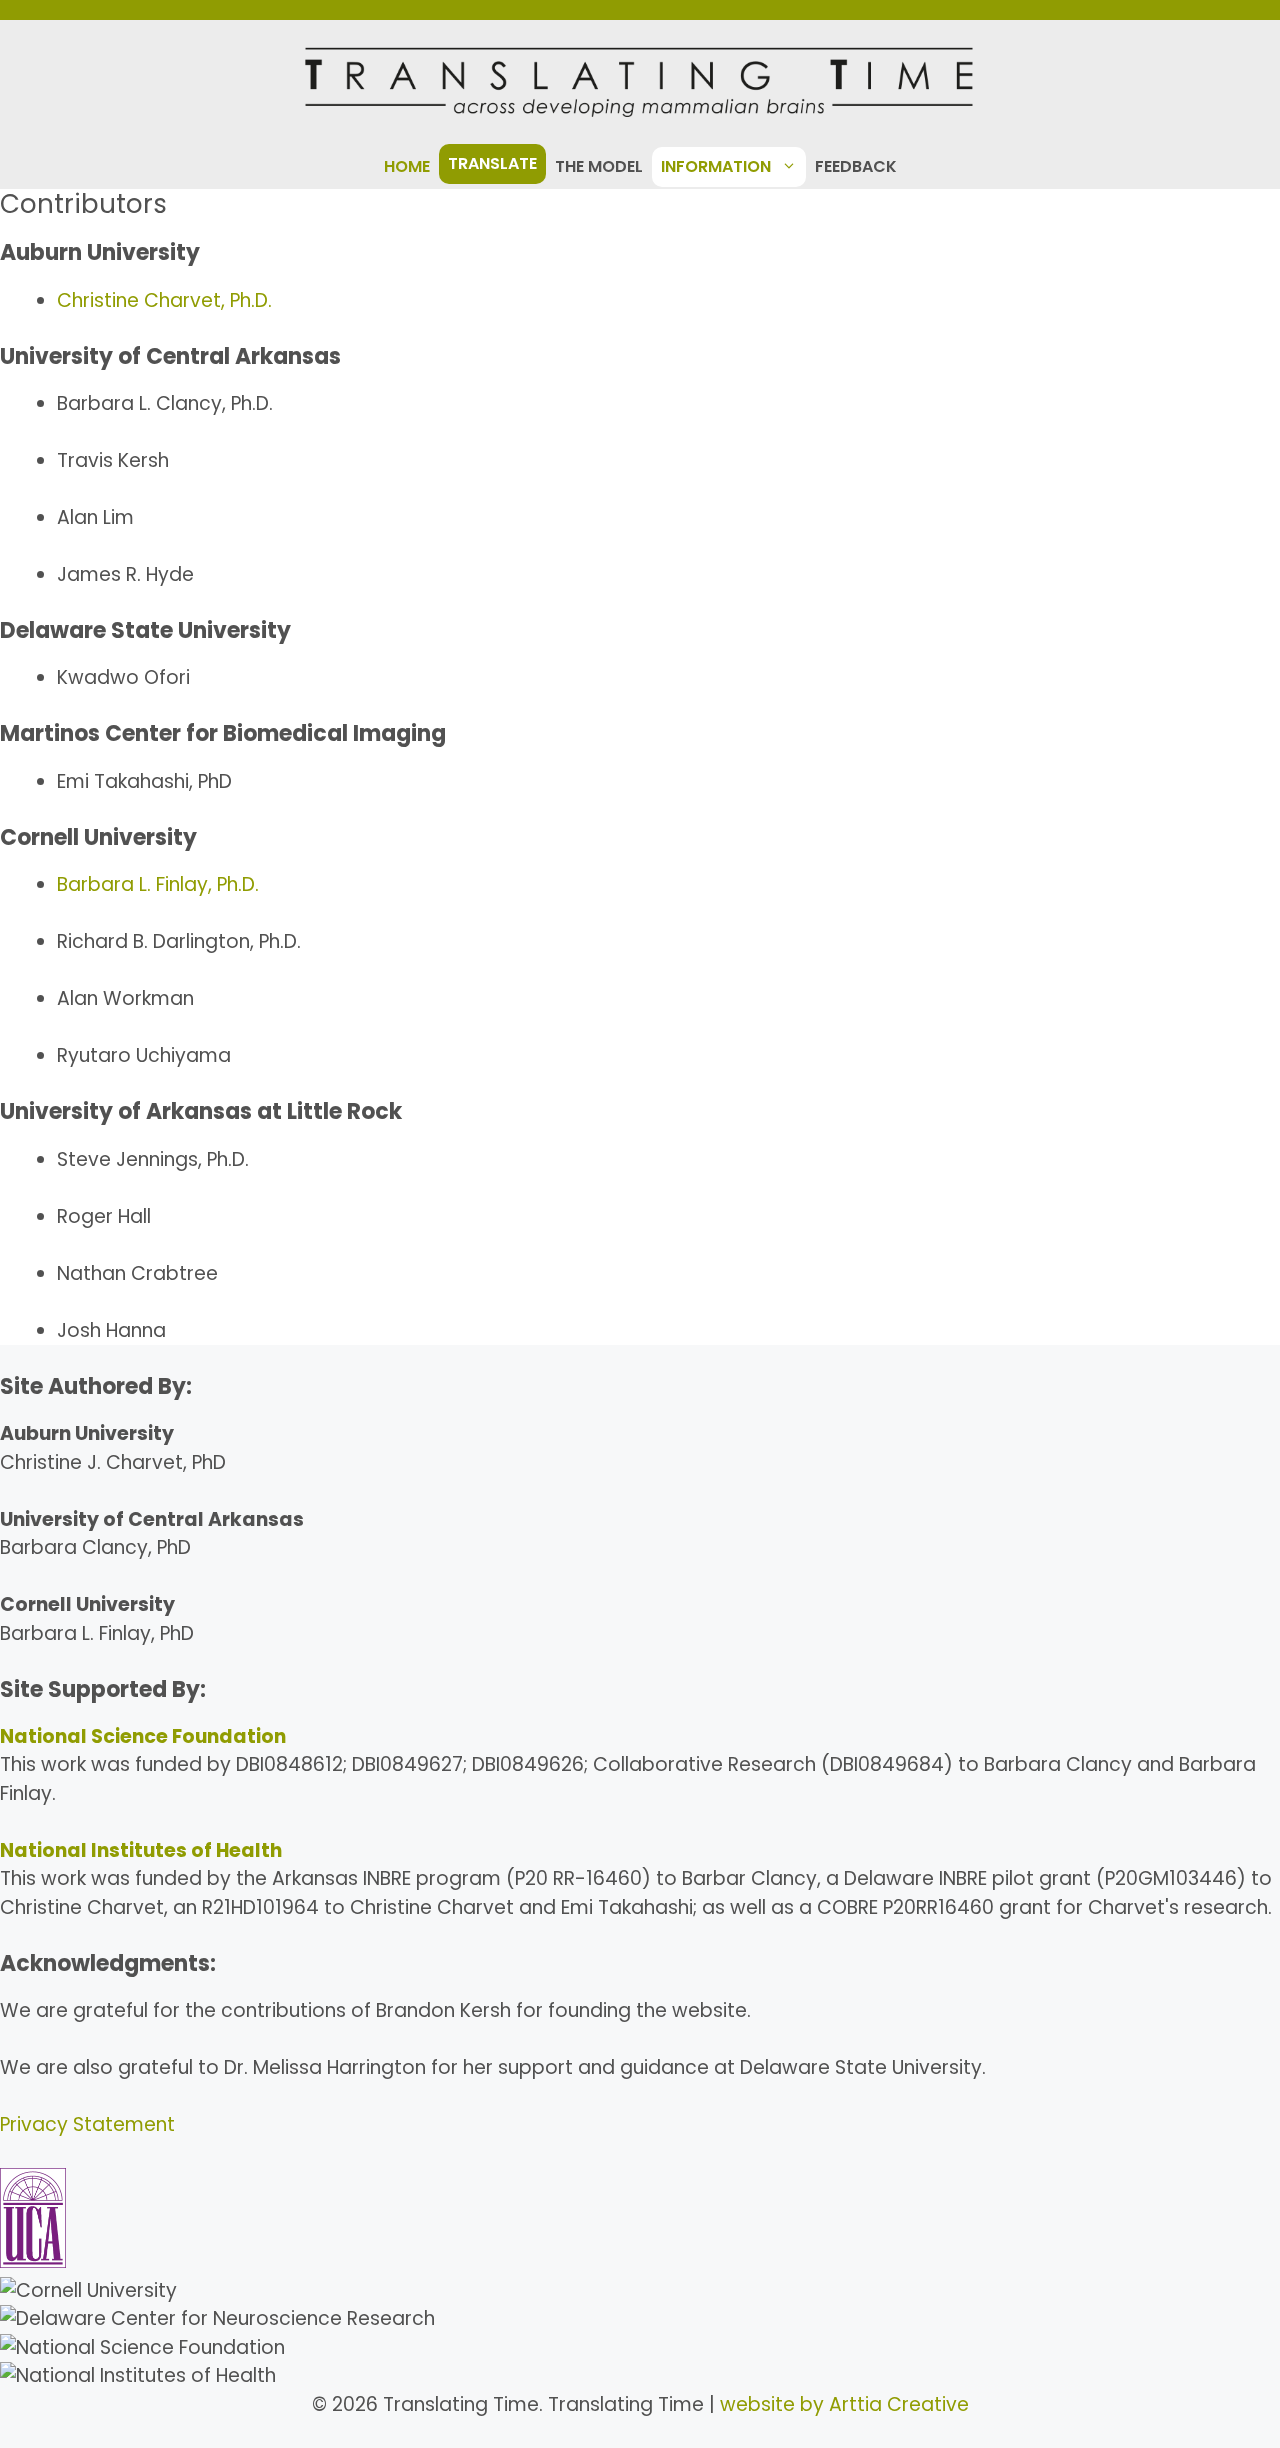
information (716, 166)
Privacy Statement (87, 2124)
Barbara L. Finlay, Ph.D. (158, 884)
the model (599, 166)
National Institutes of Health (141, 1850)
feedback (856, 166)
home (407, 166)
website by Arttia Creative (844, 2404)
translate (492, 163)
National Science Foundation (143, 1736)
